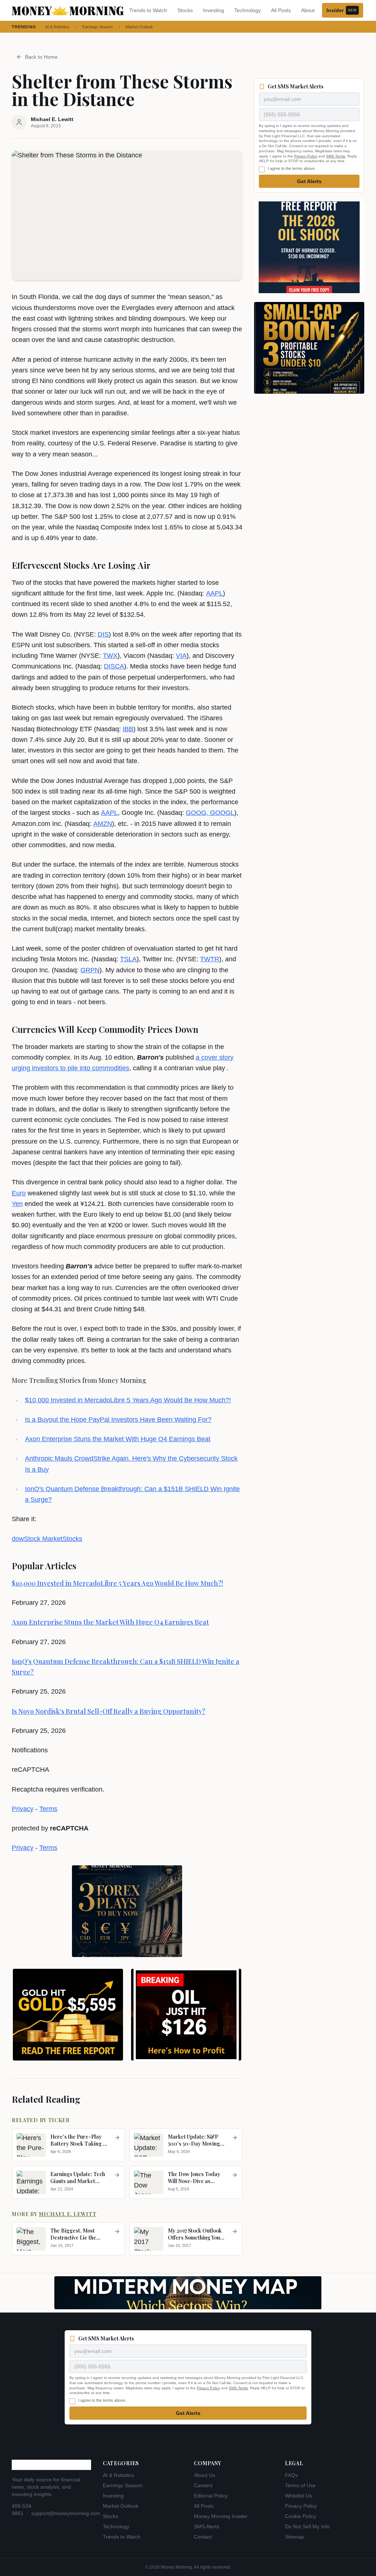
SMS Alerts (207, 2526)
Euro (19, 1193)
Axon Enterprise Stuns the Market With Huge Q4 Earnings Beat (118, 1439)
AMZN (103, 824)
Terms (48, 1809)
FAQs (291, 2475)
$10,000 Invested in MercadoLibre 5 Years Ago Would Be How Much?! (128, 1400)
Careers (203, 2485)
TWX (110, 656)
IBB (128, 729)
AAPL (214, 593)
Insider (341, 10)
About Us (205, 2475)
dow (18, 1539)
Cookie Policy (301, 2516)
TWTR (210, 959)
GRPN (90, 970)
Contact (203, 2537)
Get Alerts (309, 181)
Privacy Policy (306, 156)
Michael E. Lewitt (68, 2214)
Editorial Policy (211, 2496)
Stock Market (43, 1539)
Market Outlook (139, 27)
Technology (247, 10)
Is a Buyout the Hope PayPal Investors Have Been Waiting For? (118, 1420)
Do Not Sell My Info (307, 2526)
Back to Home (41, 57)
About (308, 10)
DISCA (114, 666)
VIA (181, 656)
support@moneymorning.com (66, 2513)
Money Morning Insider (221, 2516)
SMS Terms (336, 156)
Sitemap (294, 2537)
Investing (214, 10)
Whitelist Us (299, 2496)
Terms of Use (300, 2485)
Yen (17, 1204)
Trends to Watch (148, 10)
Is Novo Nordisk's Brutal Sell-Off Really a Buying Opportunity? (109, 1711)
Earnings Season (97, 27)
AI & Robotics (57, 27)
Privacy (23, 1809)
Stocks (185, 10)
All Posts (281, 10)
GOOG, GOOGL (210, 813)
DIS (103, 634)
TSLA (128, 959)
